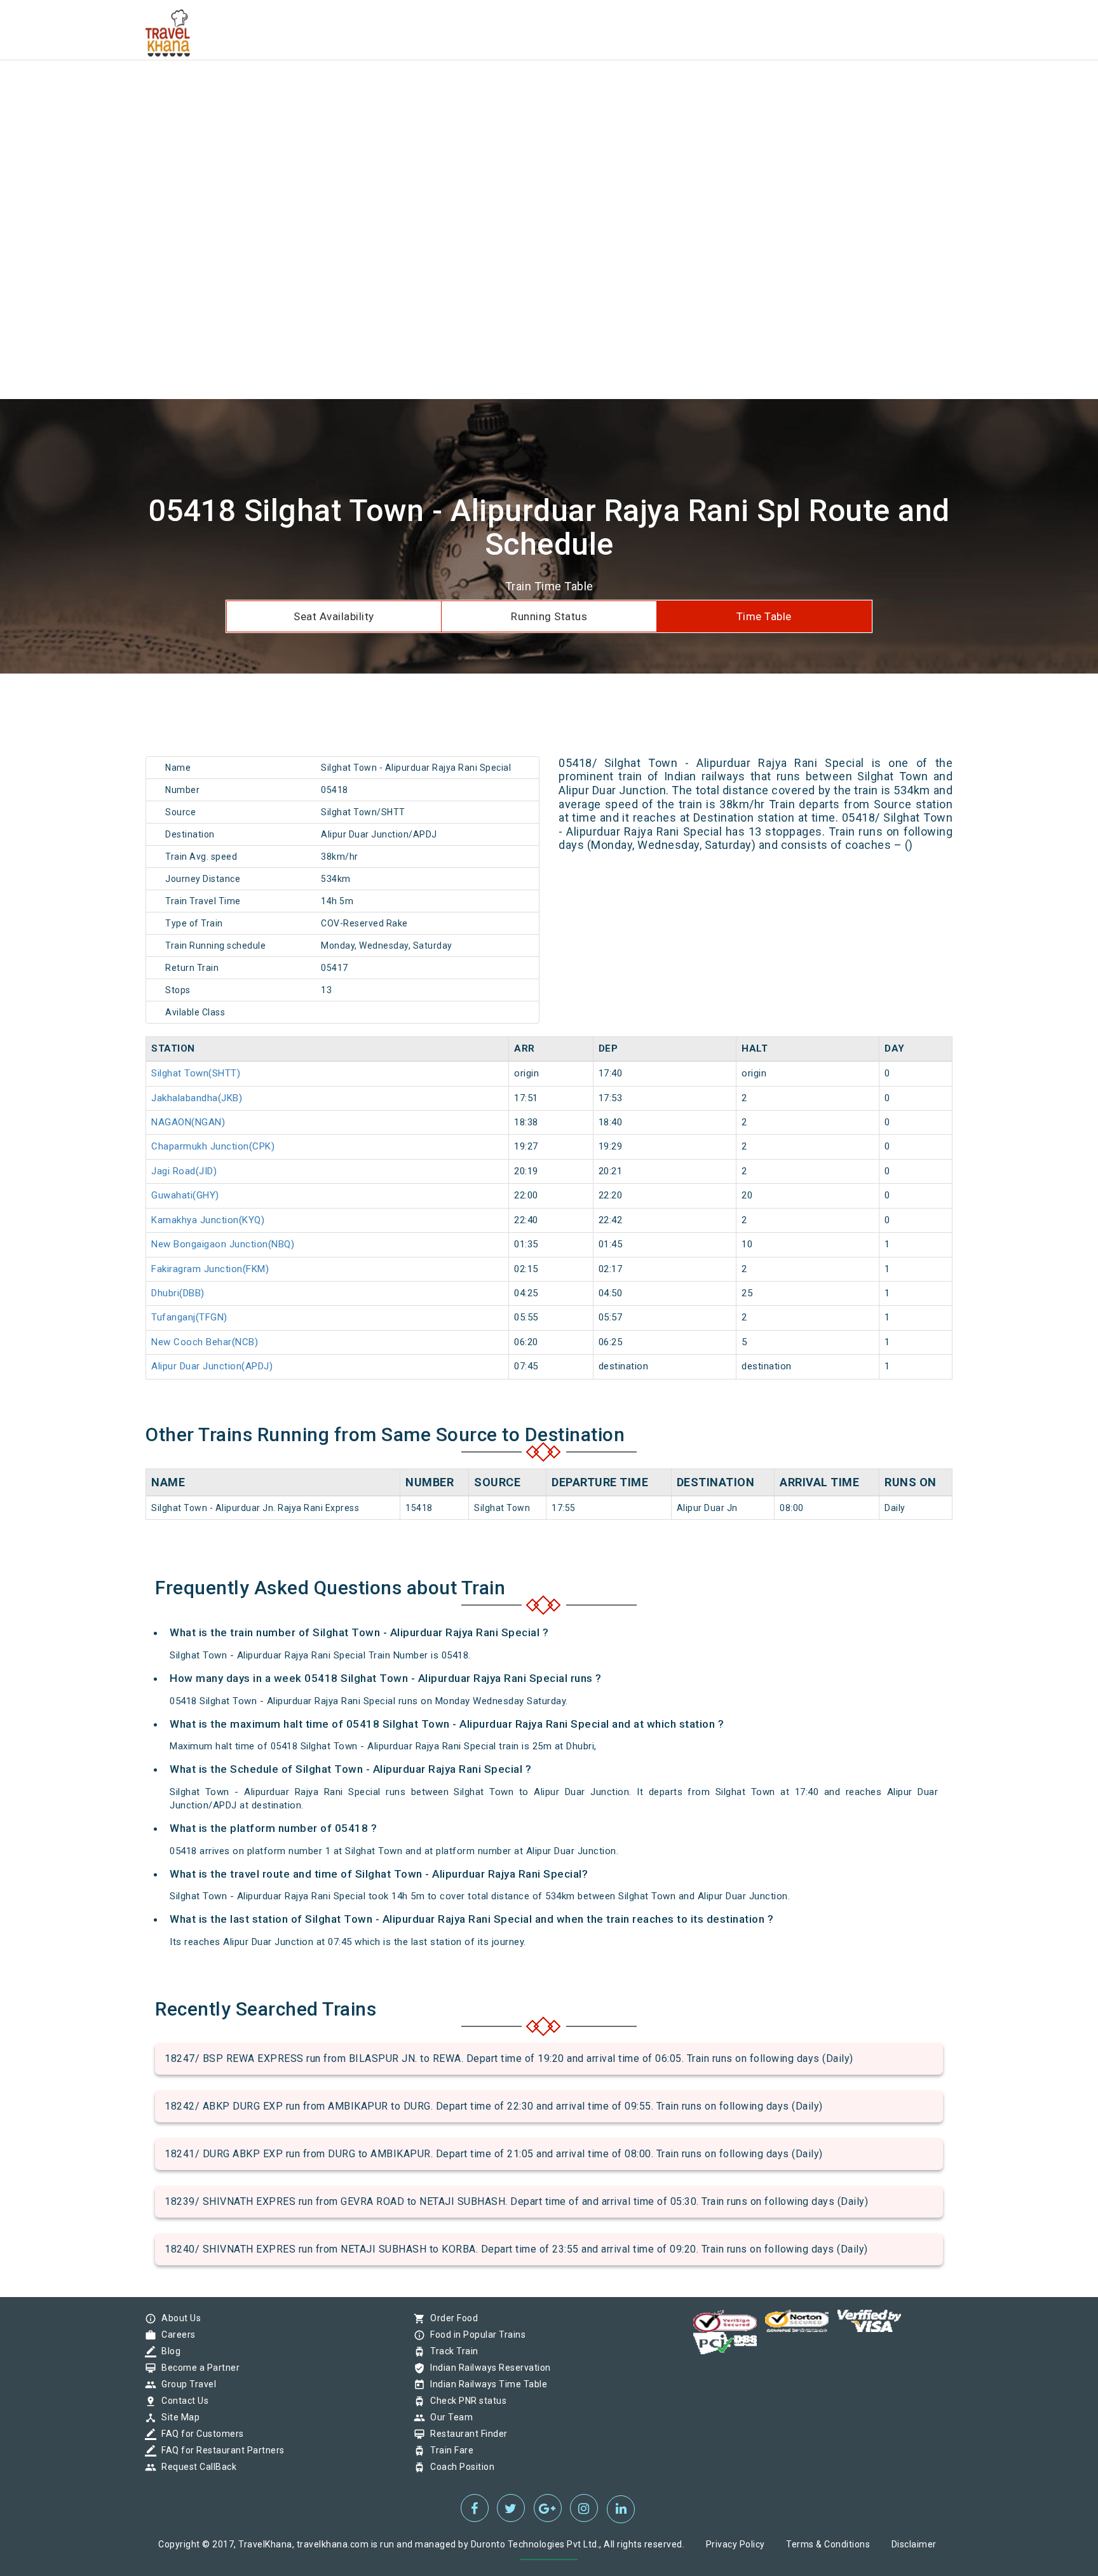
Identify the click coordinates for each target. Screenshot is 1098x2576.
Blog (168, 2351)
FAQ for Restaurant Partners (220, 2450)
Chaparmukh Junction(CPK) (213, 1146)
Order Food (451, 2318)
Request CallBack (196, 2467)
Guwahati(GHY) (185, 1195)
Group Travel (186, 2384)
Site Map (177, 2417)
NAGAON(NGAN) (188, 1122)
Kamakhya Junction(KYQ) (208, 1220)
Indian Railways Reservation (487, 2368)
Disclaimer (914, 2544)
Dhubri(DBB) (178, 1293)
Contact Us (182, 2401)
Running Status (549, 616)
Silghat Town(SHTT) (196, 1073)
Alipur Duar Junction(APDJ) (212, 1366)
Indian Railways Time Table (485, 2384)
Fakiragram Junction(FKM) (210, 1269)
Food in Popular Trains (475, 2335)
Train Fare (449, 2450)
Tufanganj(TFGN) (189, 1317)
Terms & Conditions (828, 2544)
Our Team (448, 2417)
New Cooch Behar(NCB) (205, 1342)
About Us (178, 2318)
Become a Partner (197, 2368)
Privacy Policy (735, 2544)
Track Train (451, 2351)
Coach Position (459, 2467)
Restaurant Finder (466, 2434)
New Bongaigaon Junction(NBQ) (223, 1244)
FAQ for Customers (200, 2434)
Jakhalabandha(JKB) (197, 1098)
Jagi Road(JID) (184, 1171)
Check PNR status (465, 2401)
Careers (175, 2335)
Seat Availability (334, 616)
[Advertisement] (381, 89)
